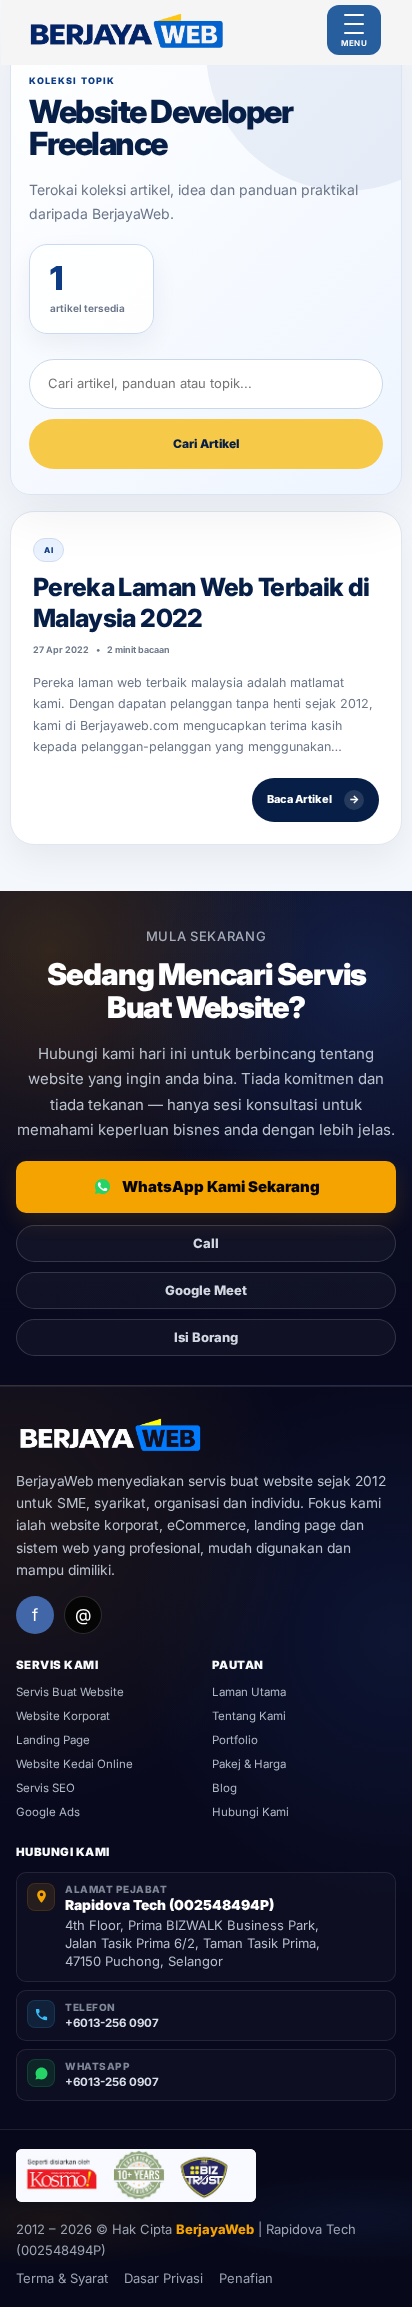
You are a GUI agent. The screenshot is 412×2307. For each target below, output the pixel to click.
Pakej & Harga (249, 1764)
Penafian (246, 2278)
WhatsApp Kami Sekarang (221, 1186)
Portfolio (235, 1740)
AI (48, 550)
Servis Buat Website (70, 1692)
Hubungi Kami (250, 1812)
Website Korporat (63, 1716)
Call (206, 1243)
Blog (224, 1788)
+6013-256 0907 (112, 2023)
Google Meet (206, 1290)
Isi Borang (206, 1337)
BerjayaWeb (215, 2229)
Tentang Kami (249, 1716)
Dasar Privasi (163, 2278)
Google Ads (48, 1812)
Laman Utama (249, 1692)
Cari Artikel (206, 443)
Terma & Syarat (62, 2278)
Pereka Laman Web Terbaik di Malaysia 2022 (201, 602)
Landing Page (53, 1740)
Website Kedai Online (74, 1764)
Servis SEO (45, 1788)
